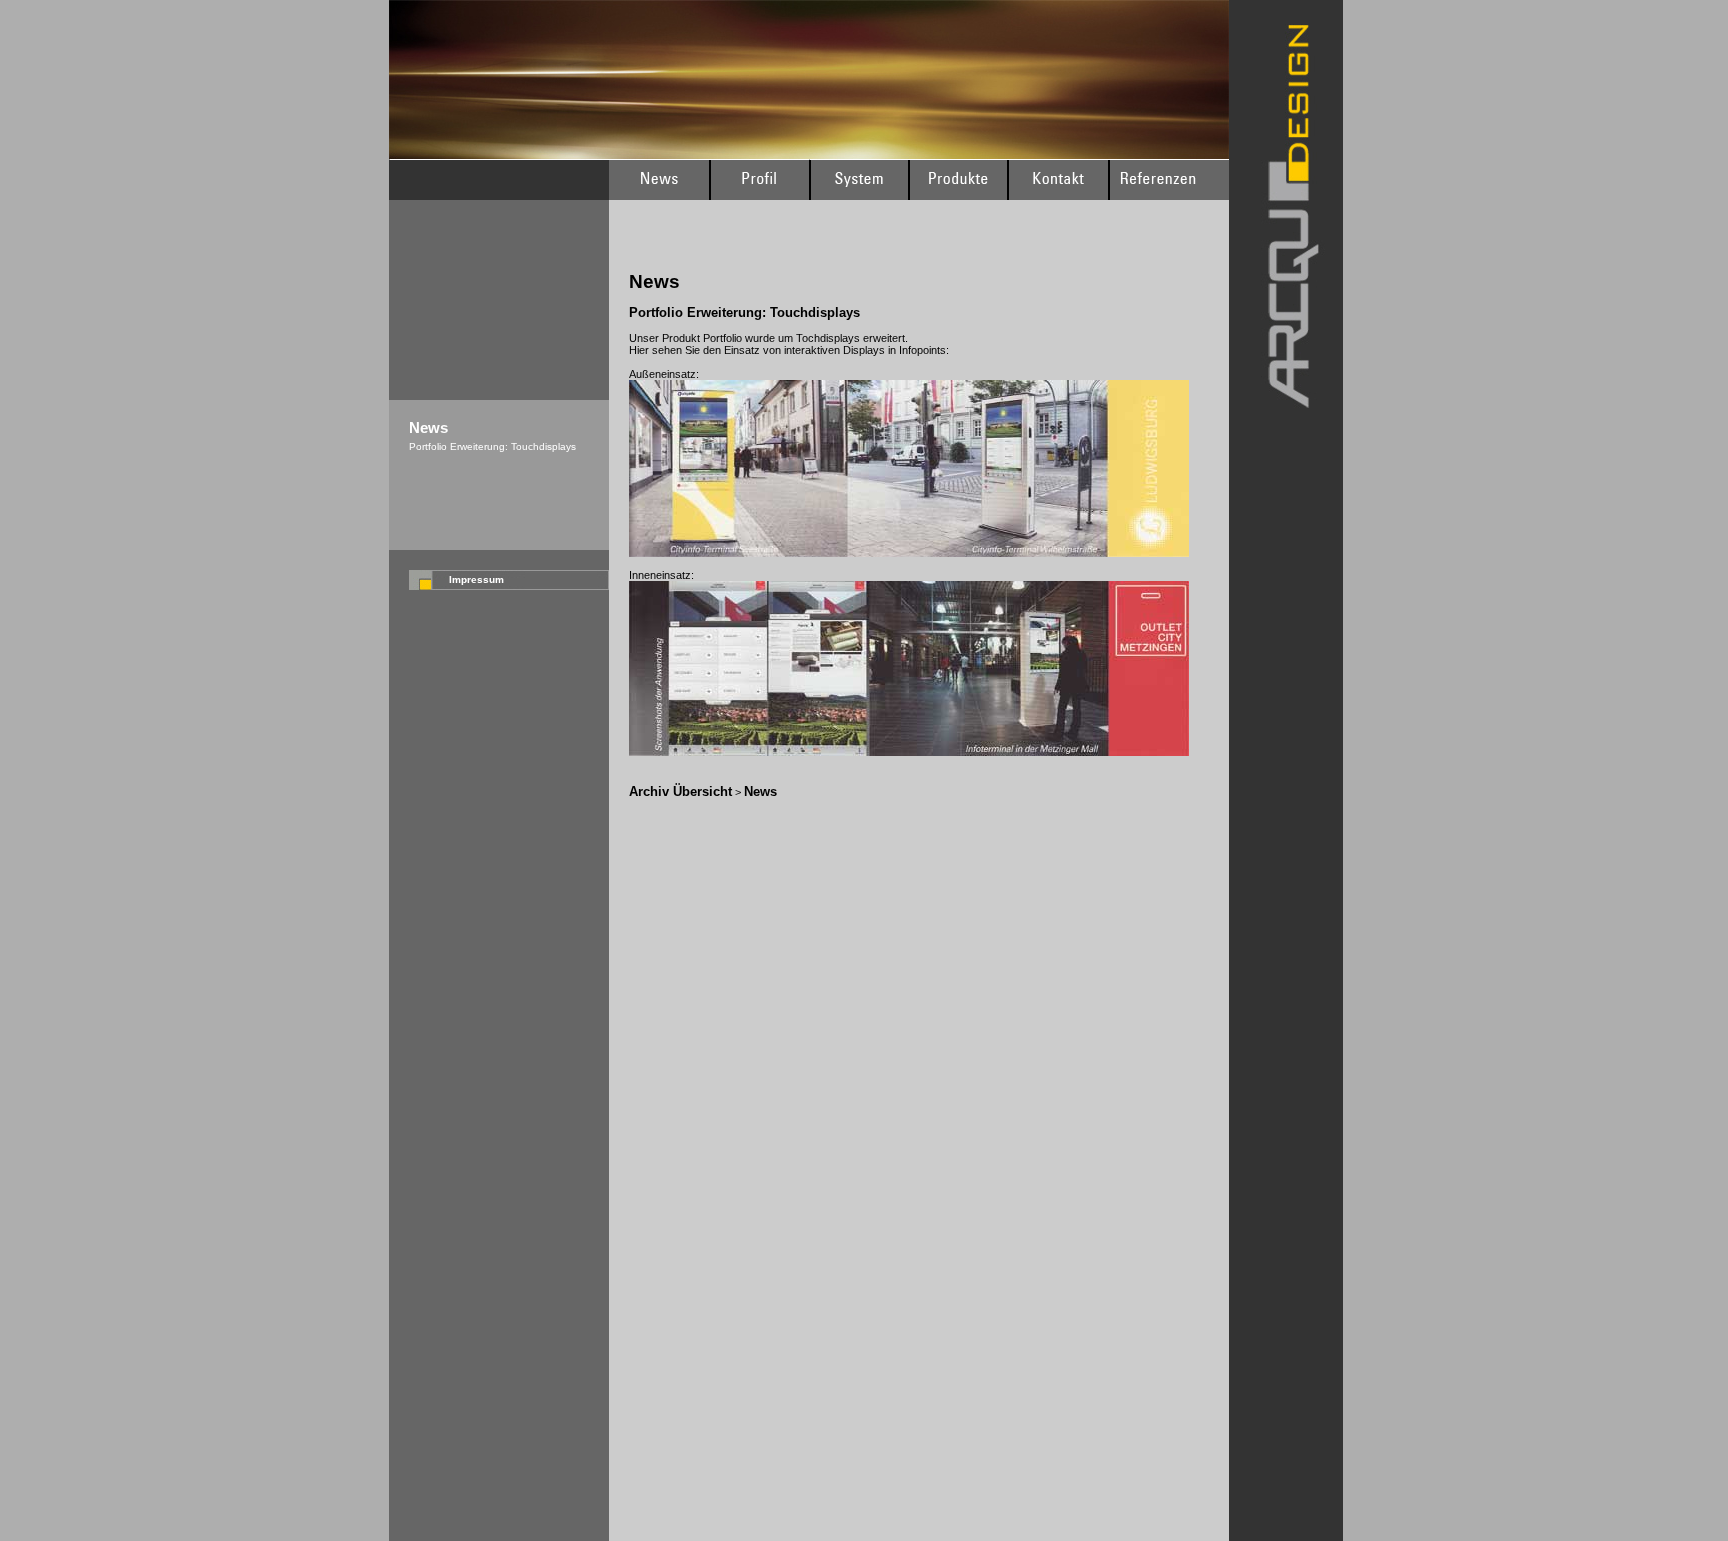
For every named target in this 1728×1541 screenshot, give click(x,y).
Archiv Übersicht (680, 791)
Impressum (476, 579)
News (760, 791)
